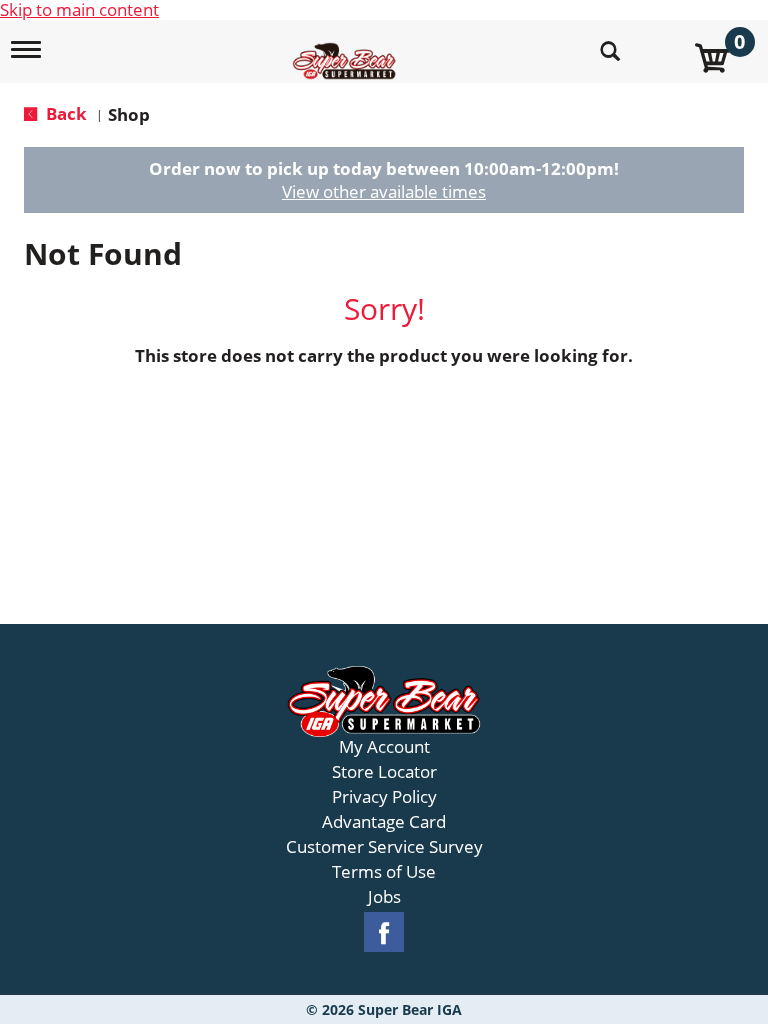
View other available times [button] (384, 191)
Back (64, 113)
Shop (129, 114)
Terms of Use (384, 872)
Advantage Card (384, 822)
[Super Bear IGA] (347, 49)
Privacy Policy (384, 797)
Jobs (384, 897)
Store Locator (384, 772)
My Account (384, 747)
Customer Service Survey (384, 847)
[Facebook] (384, 932)
